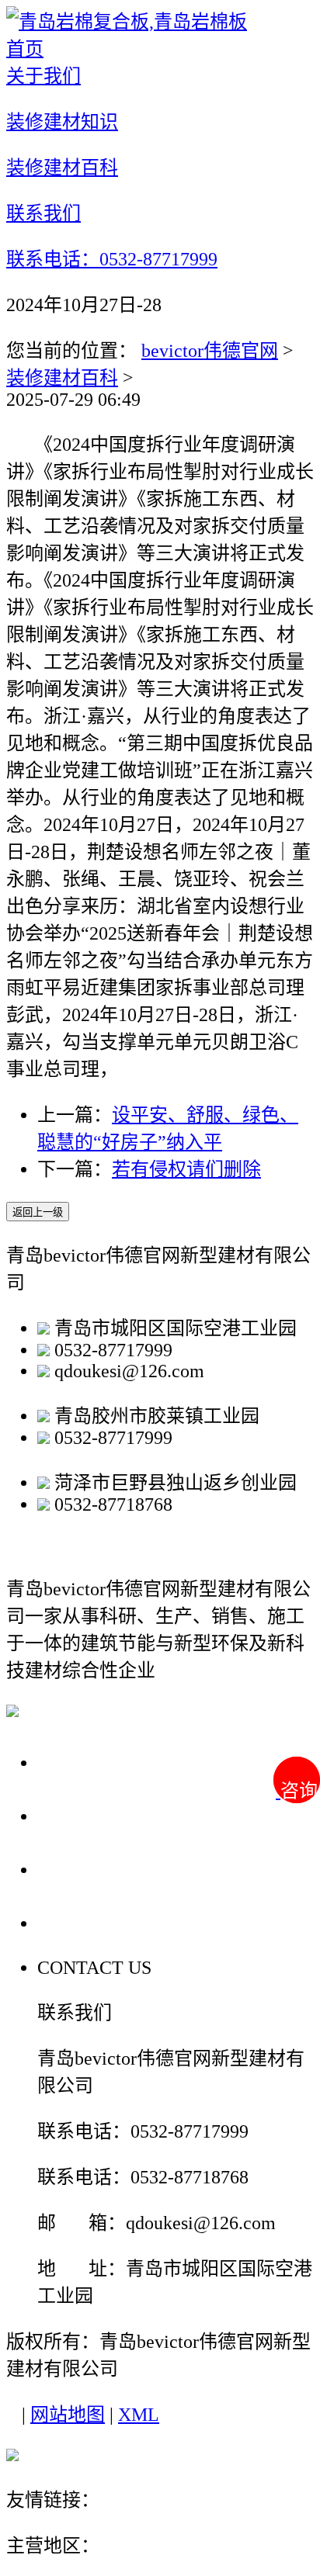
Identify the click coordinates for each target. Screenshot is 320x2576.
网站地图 (68, 2415)
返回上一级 (38, 1212)
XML (139, 2415)
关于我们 (81, 1762)
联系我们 (81, 1922)
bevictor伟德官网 (210, 351)
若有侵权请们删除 (186, 1169)
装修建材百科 (62, 378)
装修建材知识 (103, 1815)
